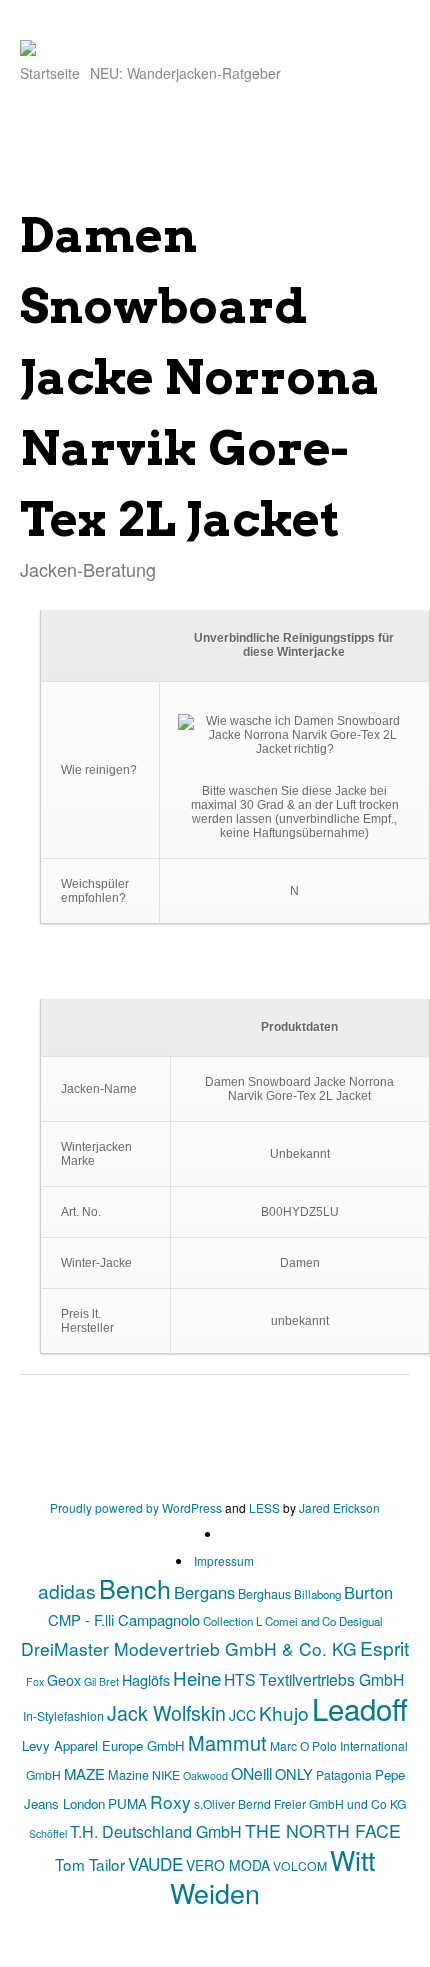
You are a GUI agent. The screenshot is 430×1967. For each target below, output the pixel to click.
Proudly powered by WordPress (136, 1507)
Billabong (317, 1594)
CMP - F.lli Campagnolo (124, 1619)
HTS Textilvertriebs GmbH (314, 1679)
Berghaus (264, 1593)
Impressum (224, 1560)
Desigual (361, 1621)
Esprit (384, 1647)
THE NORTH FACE (323, 1830)
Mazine (128, 1774)
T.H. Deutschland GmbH (156, 1831)
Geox (64, 1680)
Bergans (204, 1592)
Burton (368, 1592)
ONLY (294, 1773)
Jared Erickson (339, 1507)
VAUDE (155, 1863)
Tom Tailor (90, 1864)
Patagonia (344, 1774)
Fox (35, 1681)
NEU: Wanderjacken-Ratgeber (185, 73)
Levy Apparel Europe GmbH (103, 1745)
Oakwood (205, 1775)
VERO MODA (228, 1865)
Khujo (284, 1712)
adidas (67, 1590)
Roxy (170, 1801)
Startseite (50, 73)
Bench (135, 1588)
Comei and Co (300, 1621)
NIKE (166, 1774)
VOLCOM (300, 1865)
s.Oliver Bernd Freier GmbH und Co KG (300, 1803)
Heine (197, 1677)
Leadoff (360, 1708)
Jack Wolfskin (166, 1712)
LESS (264, 1507)
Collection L (232, 1621)
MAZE (84, 1773)
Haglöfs (146, 1679)
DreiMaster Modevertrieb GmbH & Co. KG (189, 1648)
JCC (242, 1715)
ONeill (251, 1773)
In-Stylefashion (63, 1715)
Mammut (227, 1742)
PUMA (127, 1803)
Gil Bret (101, 1681)
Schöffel (48, 1833)
